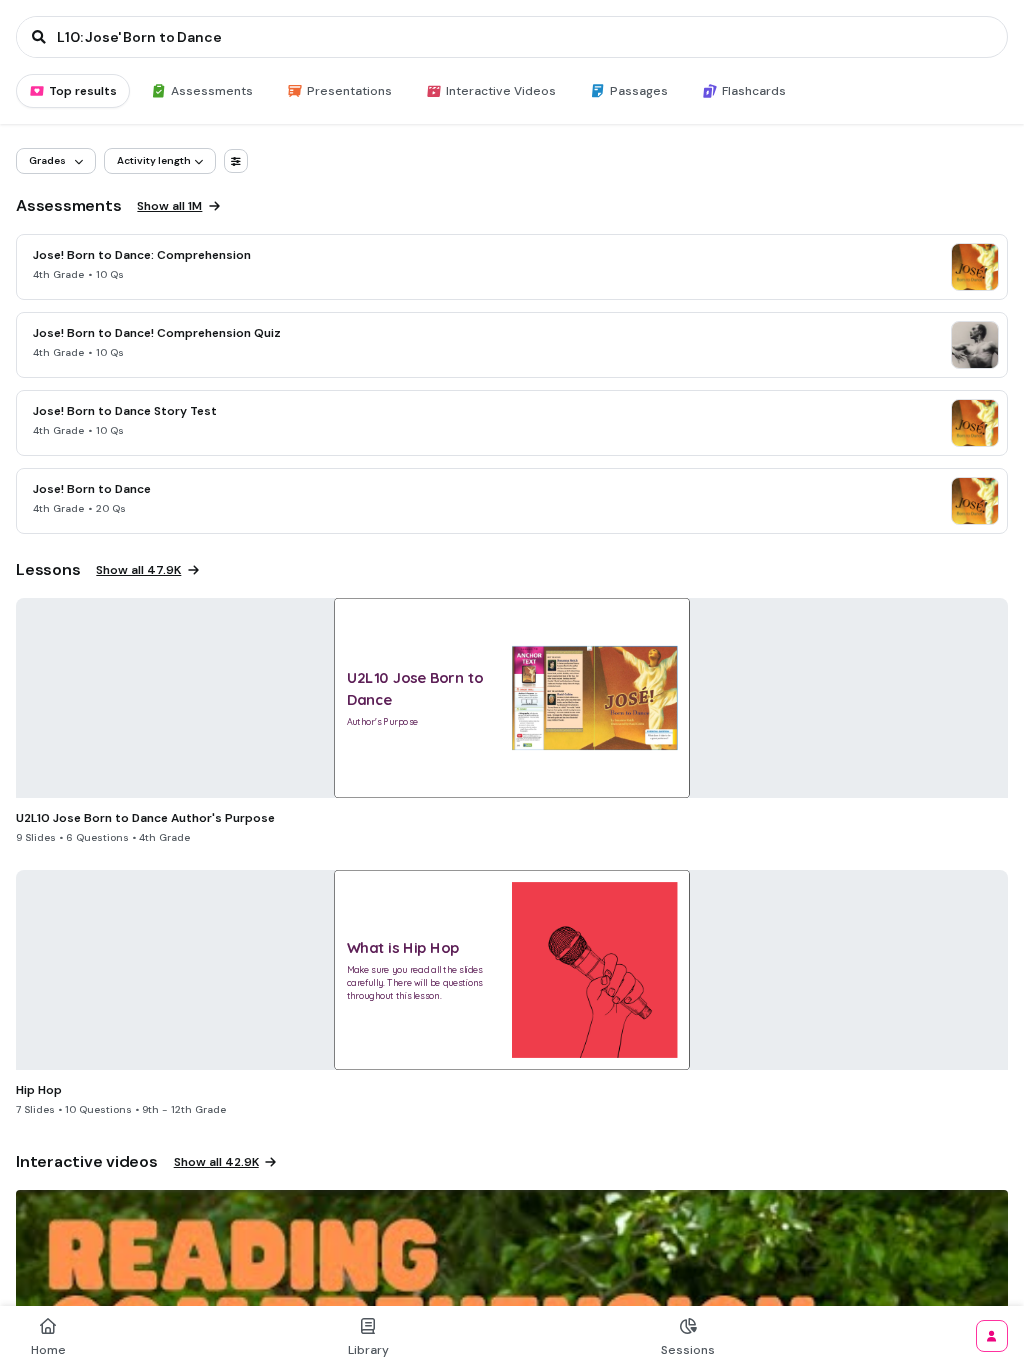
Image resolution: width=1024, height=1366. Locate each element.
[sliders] (236, 161)
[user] (992, 1336)
